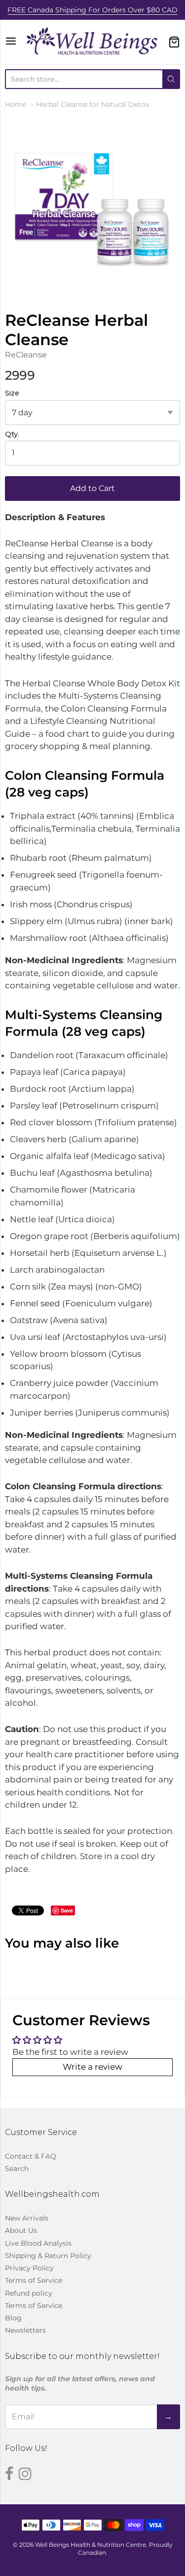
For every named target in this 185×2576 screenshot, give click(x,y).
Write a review (92, 2067)
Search (17, 2169)
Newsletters (25, 2330)
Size (12, 393)
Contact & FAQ (31, 2156)
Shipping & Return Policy (48, 2256)
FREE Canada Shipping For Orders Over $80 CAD (92, 10)
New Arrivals (27, 2218)
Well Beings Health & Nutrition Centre (91, 2545)
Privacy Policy (29, 2268)
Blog (13, 2318)
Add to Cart (92, 488)
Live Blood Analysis (38, 2243)
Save (67, 1910)
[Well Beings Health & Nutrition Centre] (92, 42)
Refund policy (29, 2293)
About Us (21, 2230)
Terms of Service (34, 2280)
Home (16, 104)
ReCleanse (26, 355)
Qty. (12, 434)
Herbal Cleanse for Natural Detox (92, 104)
